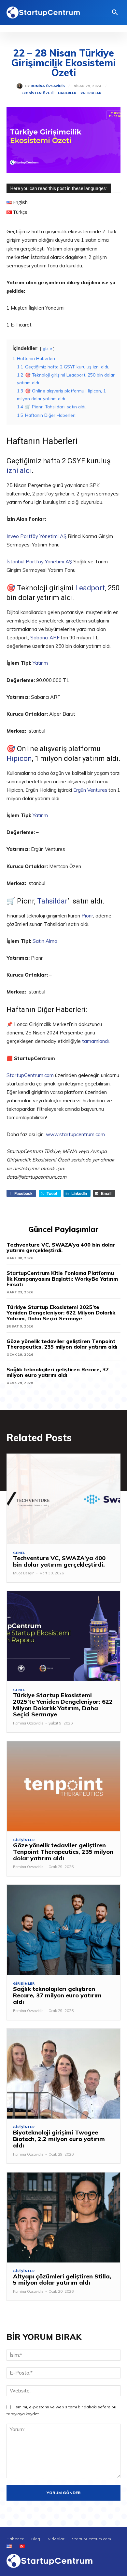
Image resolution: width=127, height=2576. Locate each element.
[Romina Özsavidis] (21, 86)
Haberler (67, 93)
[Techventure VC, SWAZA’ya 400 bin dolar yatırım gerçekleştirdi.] (63, 1499)
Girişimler (24, 1840)
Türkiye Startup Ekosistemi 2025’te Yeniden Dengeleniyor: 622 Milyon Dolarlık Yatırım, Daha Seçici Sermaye (61, 1313)
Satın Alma (45, 941)
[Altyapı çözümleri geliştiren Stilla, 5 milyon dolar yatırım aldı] (63, 2217)
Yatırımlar (91, 93)
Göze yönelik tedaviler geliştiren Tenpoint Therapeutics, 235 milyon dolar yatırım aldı (62, 1344)
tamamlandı (95, 1041)
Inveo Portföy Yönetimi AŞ (36, 536)
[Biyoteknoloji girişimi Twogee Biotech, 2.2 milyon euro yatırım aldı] (63, 2074)
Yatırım (40, 663)
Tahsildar (52, 901)
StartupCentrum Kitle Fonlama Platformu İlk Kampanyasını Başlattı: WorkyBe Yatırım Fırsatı (62, 1279)
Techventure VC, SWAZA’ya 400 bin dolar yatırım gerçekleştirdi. (61, 1248)
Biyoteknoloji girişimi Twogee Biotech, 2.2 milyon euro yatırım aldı (59, 2139)
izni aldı (19, 471)
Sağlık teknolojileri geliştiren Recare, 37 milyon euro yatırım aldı (58, 1372)
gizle (47, 348)
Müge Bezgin (24, 1573)
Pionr (87, 916)
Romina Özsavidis (48, 86)
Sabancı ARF (45, 638)
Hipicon (19, 758)
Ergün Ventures (90, 790)
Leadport (90, 588)
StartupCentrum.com (30, 1075)
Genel (19, 1553)
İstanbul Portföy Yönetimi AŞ (39, 562)
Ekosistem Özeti (37, 93)
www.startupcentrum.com (75, 1134)
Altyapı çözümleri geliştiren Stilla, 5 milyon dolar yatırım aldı (62, 2280)
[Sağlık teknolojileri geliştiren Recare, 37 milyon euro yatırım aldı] (63, 1930)
